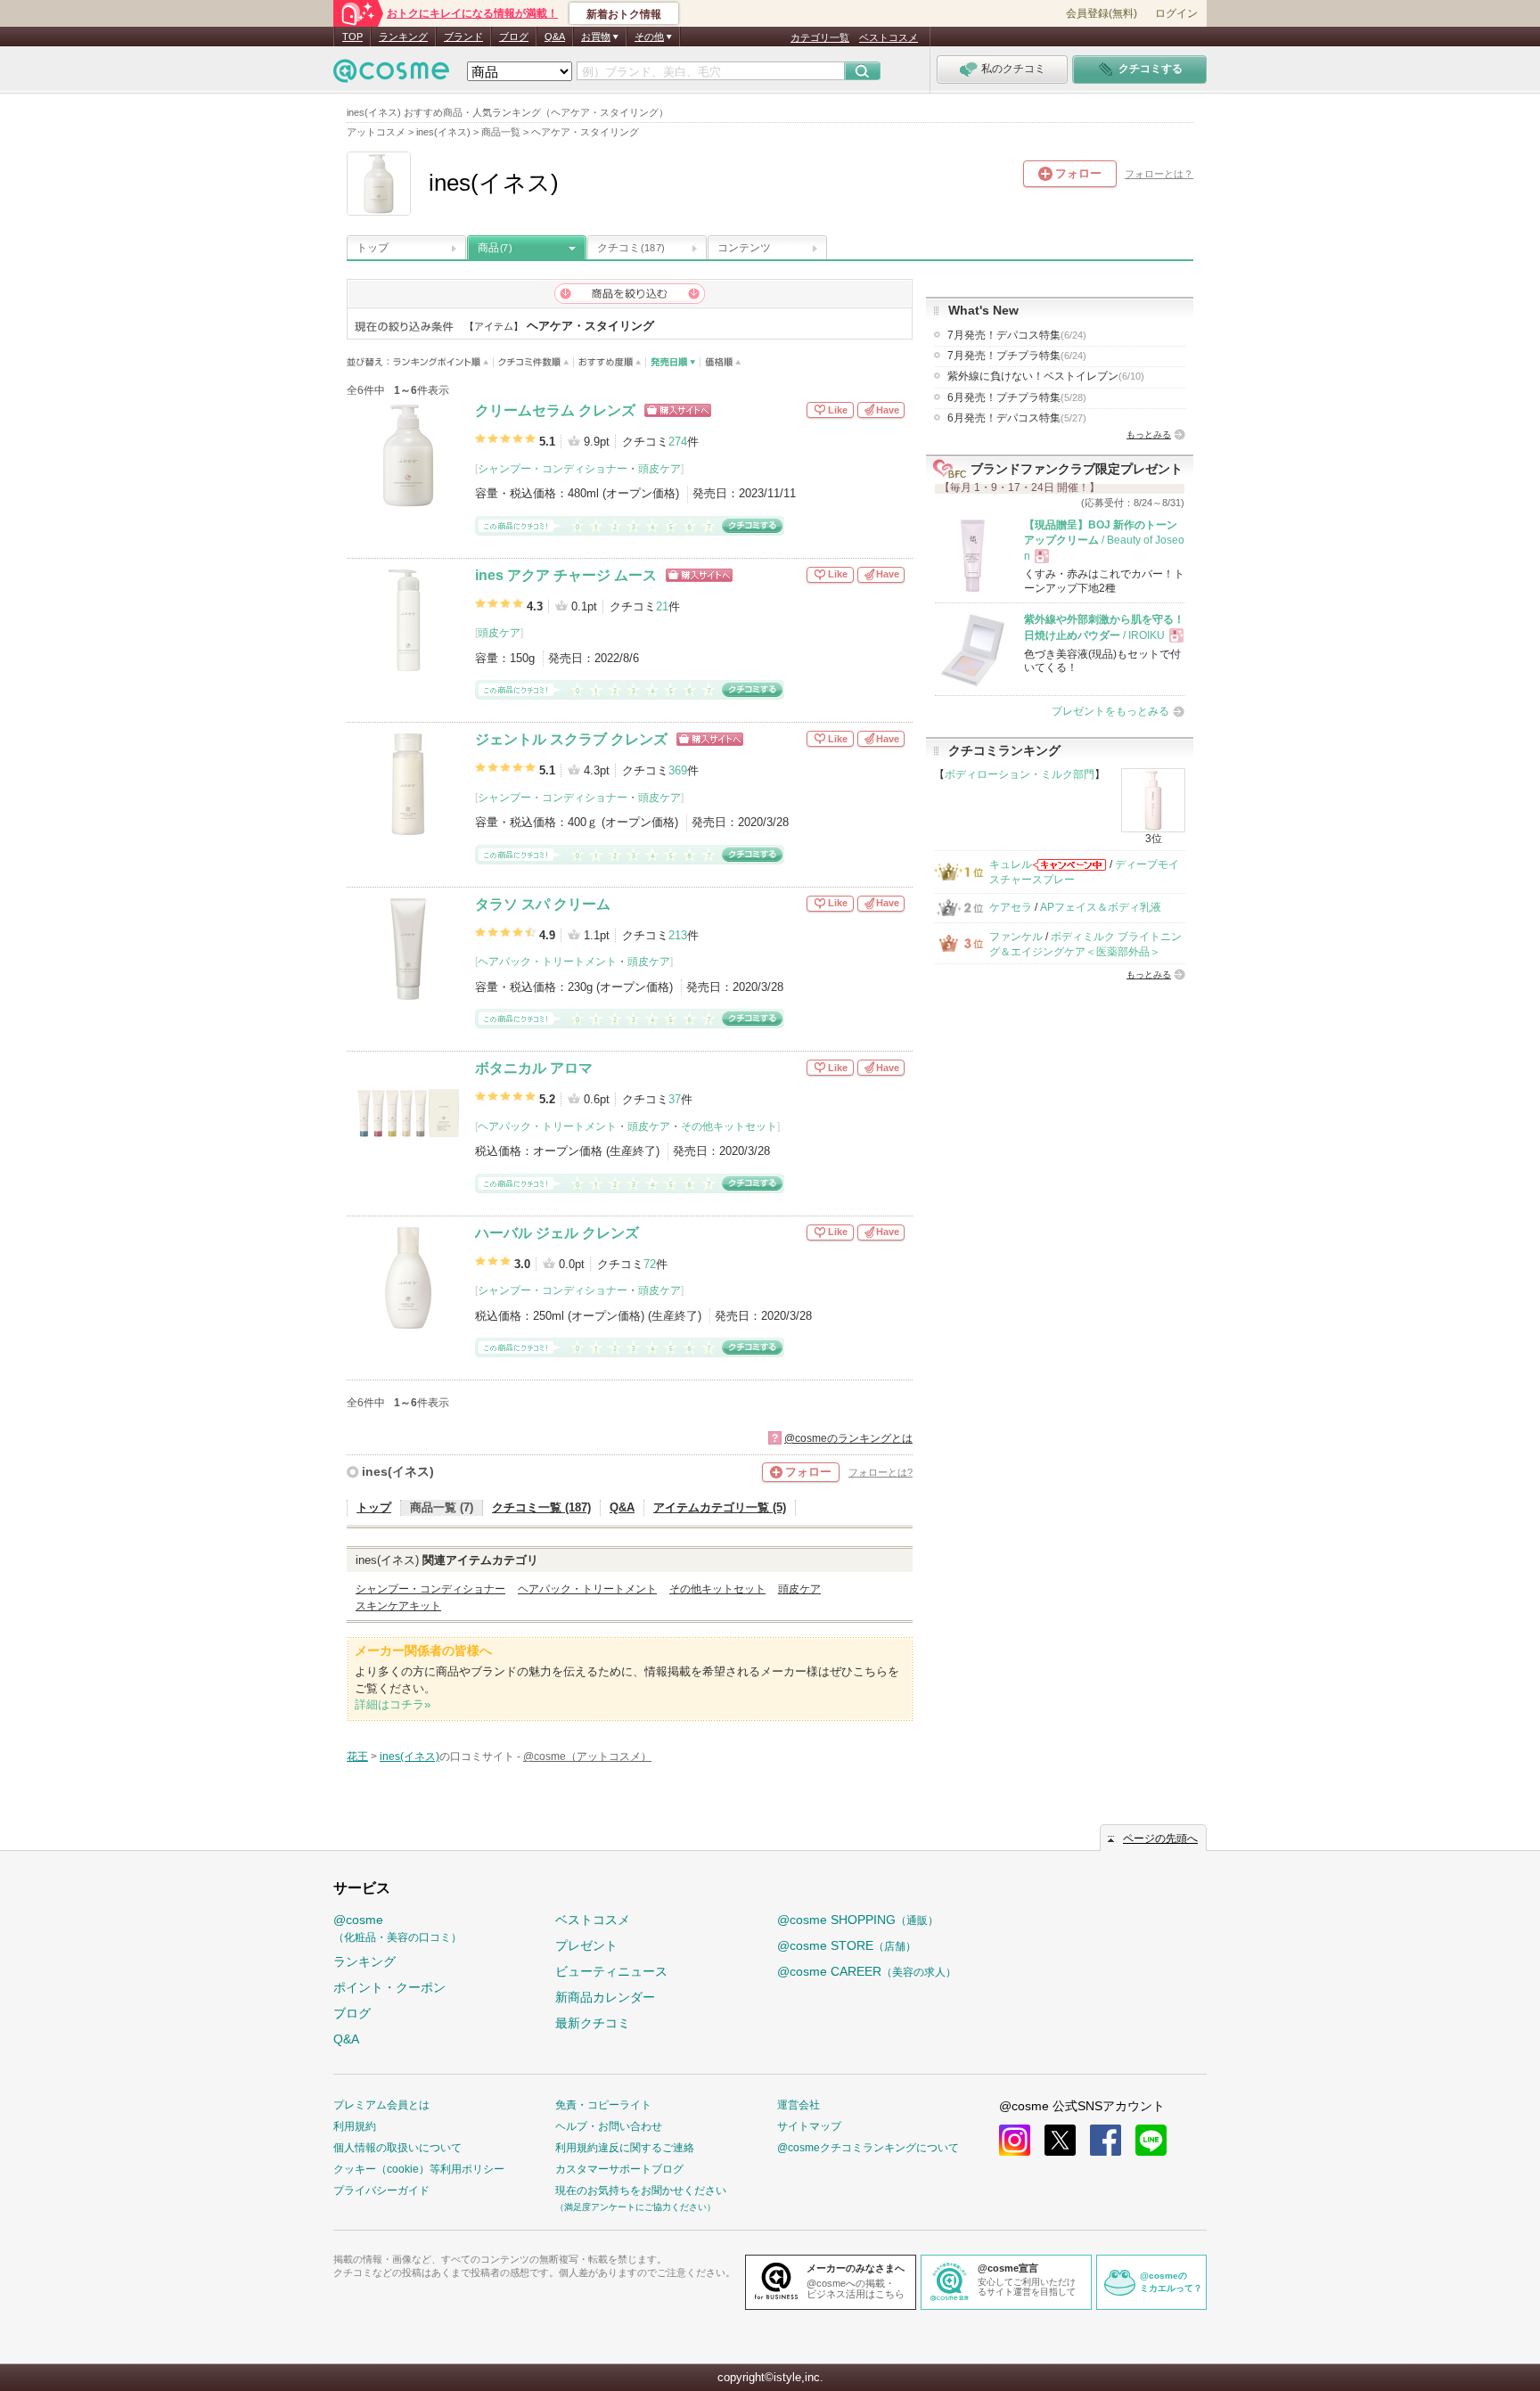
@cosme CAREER (867, 1971)
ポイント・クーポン (389, 1987)
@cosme (397, 1928)
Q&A (555, 37)
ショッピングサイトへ (678, 410)
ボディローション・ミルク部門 (1020, 774)
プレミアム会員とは (381, 2105)
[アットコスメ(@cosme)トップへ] (391, 75)
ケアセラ (1011, 907)
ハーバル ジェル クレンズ (557, 1233)
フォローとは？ (1159, 174)
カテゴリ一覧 (820, 37)
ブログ (514, 37)
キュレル (1011, 864)
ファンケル (1016, 937)
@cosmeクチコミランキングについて (868, 2148)
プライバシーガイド (381, 2190)
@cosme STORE (847, 1945)
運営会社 (799, 2105)
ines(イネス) (398, 1471)
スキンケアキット (398, 1606)
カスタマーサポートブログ (619, 2169)
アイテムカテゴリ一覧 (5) (720, 1507)
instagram (1015, 2140)
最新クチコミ (593, 2023)
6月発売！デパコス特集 (1017, 418)
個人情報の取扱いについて (397, 2148)
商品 (495, 248)
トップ (373, 248)
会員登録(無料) (1102, 13)
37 (675, 1099)
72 (650, 1264)
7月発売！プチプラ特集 (1017, 356)
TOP (352, 37)
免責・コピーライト (603, 2105)
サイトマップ (809, 2126)
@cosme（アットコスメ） (587, 1756)
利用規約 (355, 2126)
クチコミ (631, 248)
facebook (1106, 2140)
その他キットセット (729, 1126)
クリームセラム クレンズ (555, 410)
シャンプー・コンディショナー (553, 469)
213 (678, 935)
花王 (357, 1756)
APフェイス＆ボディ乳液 (1101, 907)
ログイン (1176, 13)
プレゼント (586, 1945)
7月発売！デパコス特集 (1017, 335)
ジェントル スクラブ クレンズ (571, 739)
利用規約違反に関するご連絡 (625, 2148)
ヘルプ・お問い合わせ (609, 2126)
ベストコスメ (889, 37)
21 (662, 606)
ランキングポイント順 (443, 362)
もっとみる (1149, 434)
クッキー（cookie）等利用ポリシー (419, 2169)
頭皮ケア (659, 469)
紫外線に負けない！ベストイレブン (1046, 376)
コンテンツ (744, 248)
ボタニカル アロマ (534, 1068)
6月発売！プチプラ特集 (1017, 397)
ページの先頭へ (1160, 1838)
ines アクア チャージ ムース (566, 575)
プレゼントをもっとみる (1110, 711)
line (1151, 2140)
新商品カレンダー (605, 1997)
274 (678, 442)
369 (678, 770)
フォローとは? (881, 1472)
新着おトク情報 (624, 14)
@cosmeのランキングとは (848, 1438)
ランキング (403, 37)
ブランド (463, 37)
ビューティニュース (611, 1971)
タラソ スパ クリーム (543, 904)
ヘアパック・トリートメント (547, 962)
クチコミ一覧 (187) (541, 1507)
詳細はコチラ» (393, 1704)
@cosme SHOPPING (858, 1920)
